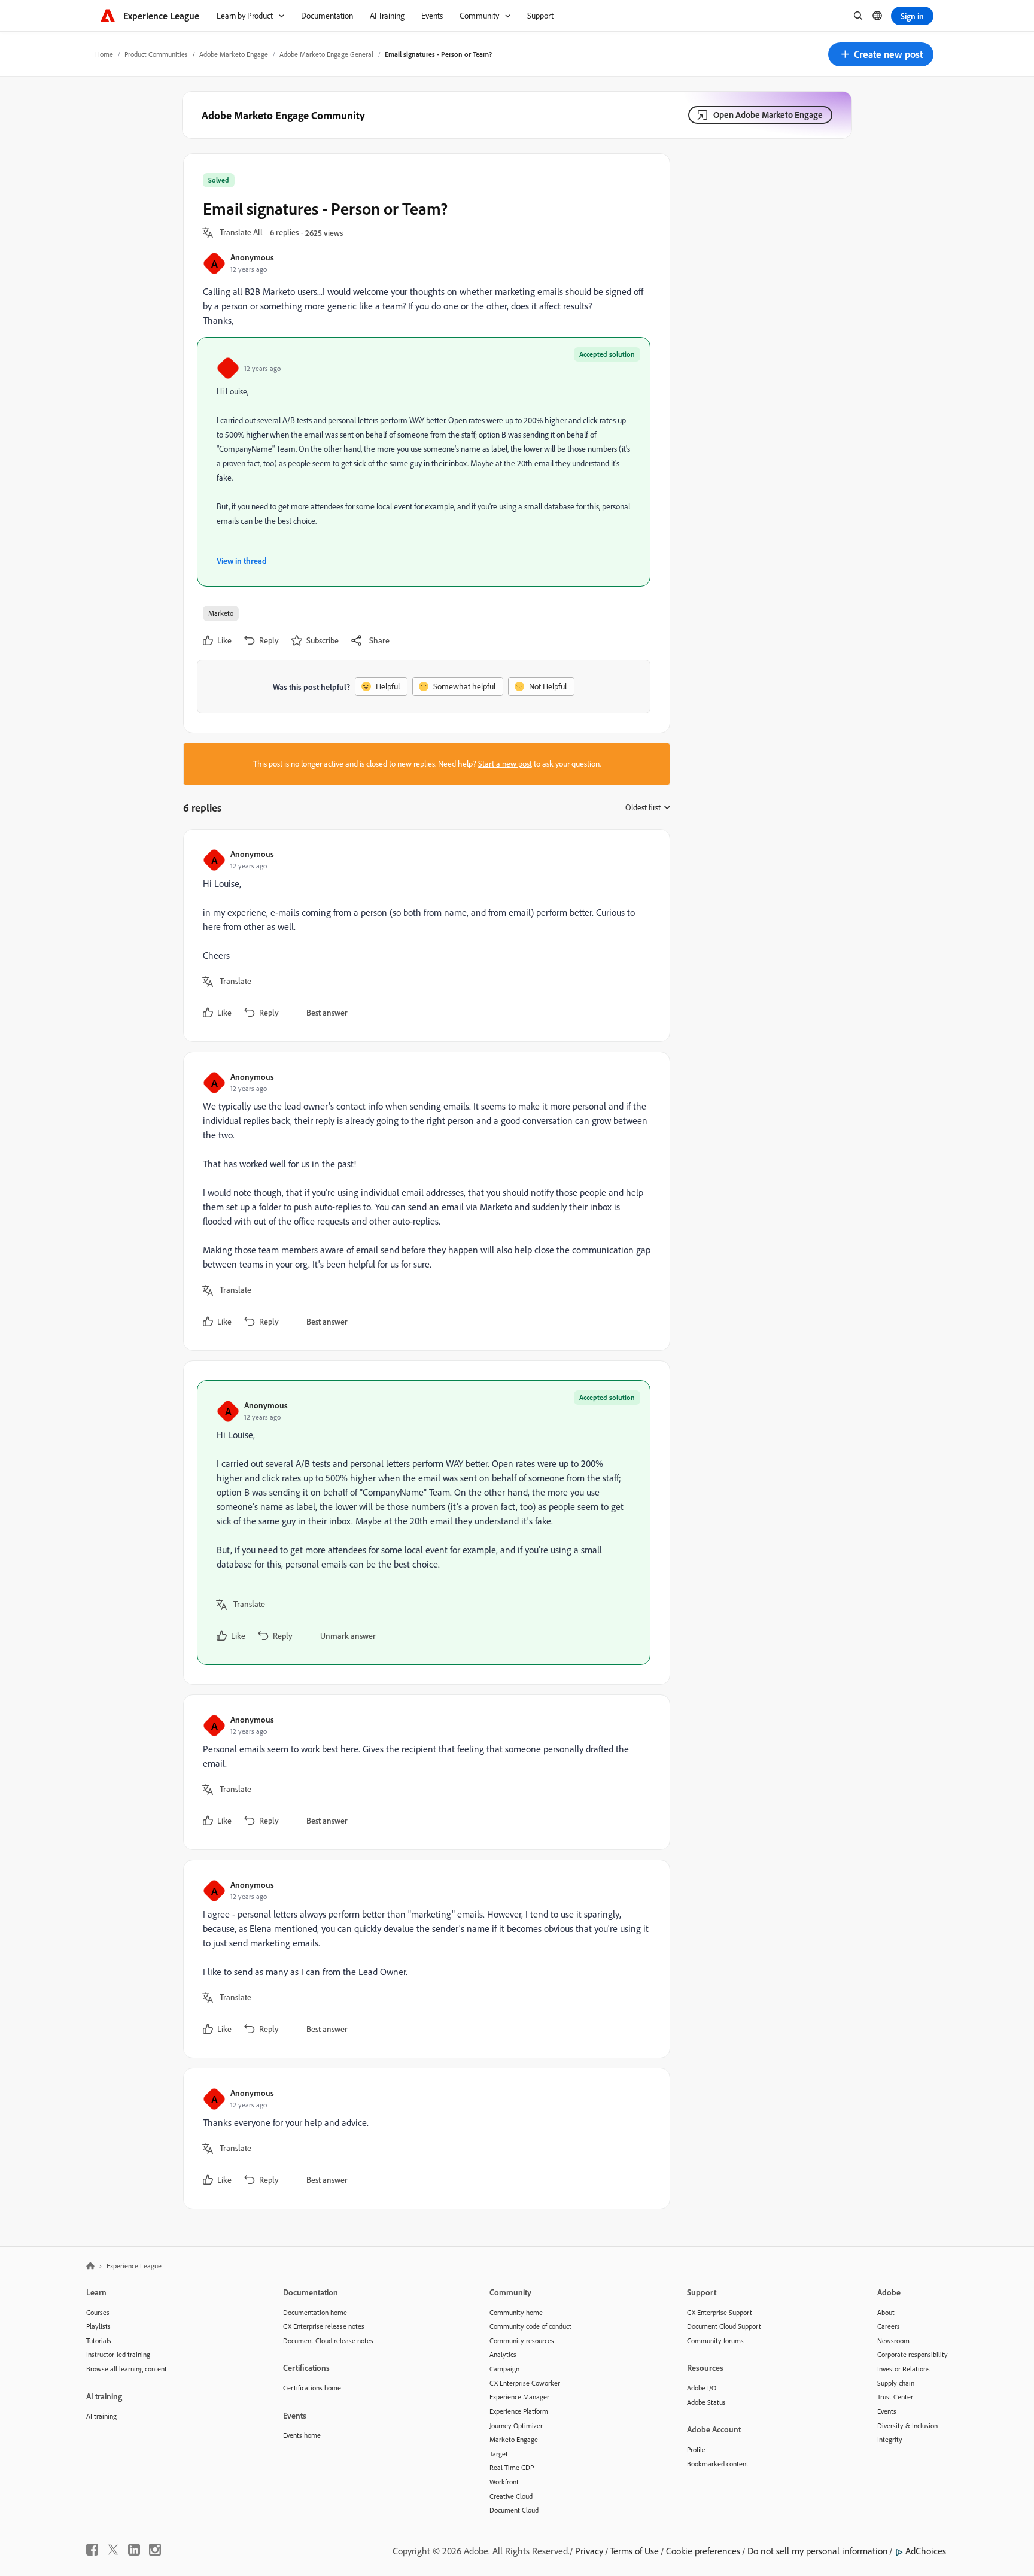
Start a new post (505, 764)
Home (104, 54)
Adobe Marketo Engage (234, 54)
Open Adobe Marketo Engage (768, 115)
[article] (424, 935)
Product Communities (156, 54)
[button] (881, 54)
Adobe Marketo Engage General (326, 54)
